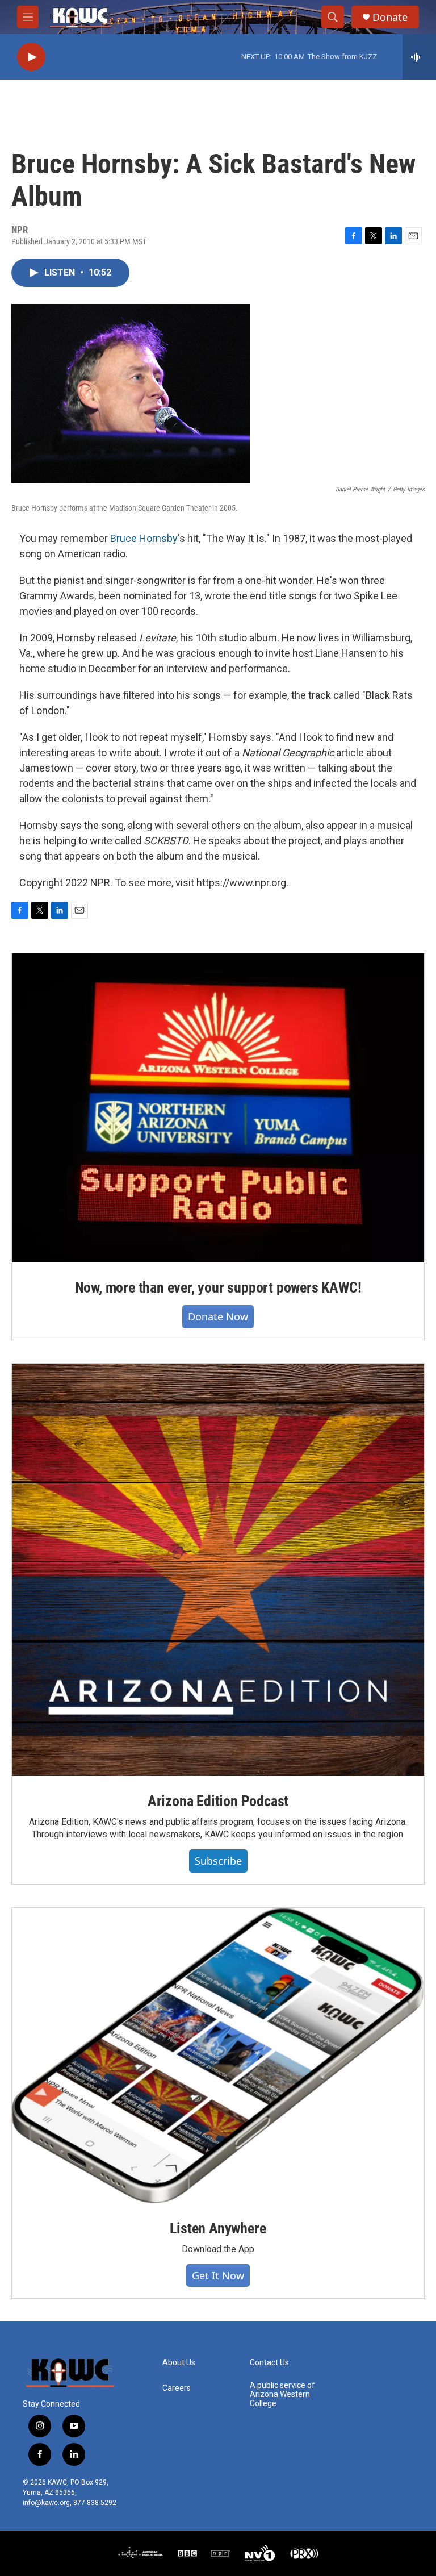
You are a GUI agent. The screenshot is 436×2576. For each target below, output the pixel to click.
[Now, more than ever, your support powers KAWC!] (218, 1108)
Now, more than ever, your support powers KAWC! (218, 1287)
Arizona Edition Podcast (218, 1801)
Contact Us (269, 2363)
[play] (31, 57)
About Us (179, 2363)
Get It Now (218, 2275)
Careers (177, 2388)
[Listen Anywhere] (218, 2056)
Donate (390, 17)
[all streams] (419, 57)
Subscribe (218, 1861)
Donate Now (218, 1316)
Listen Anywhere (218, 2228)
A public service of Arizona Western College (282, 2394)
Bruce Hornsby (144, 538)
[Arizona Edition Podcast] (218, 1570)
